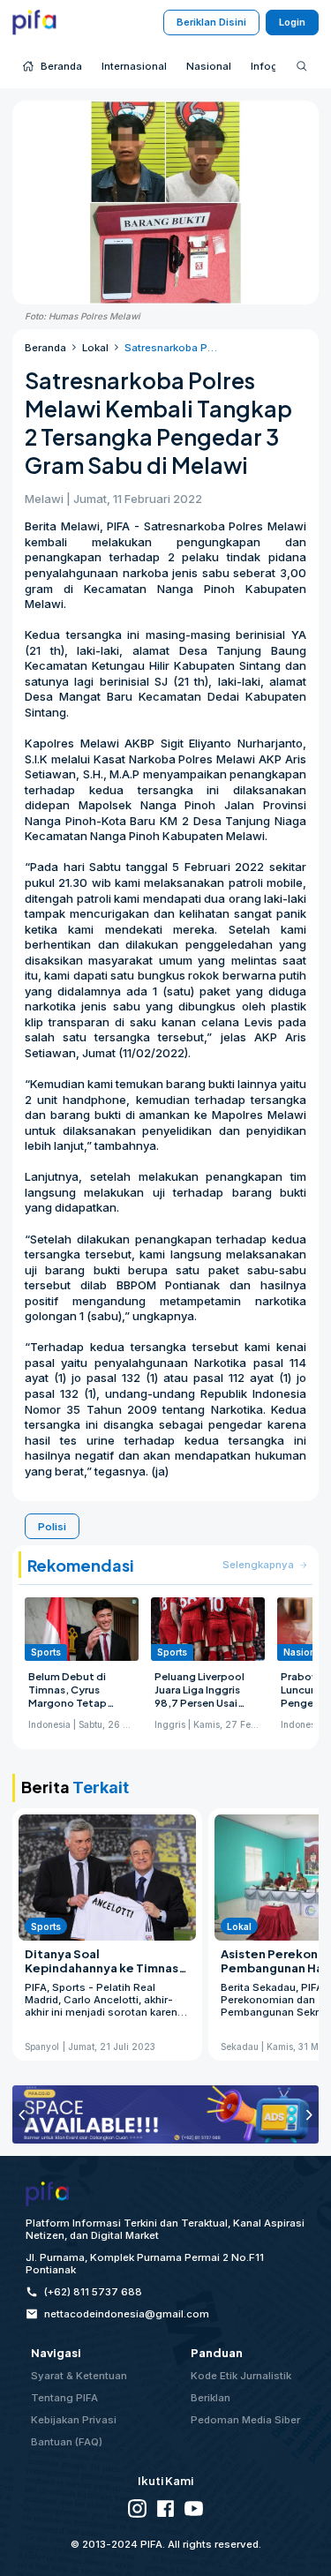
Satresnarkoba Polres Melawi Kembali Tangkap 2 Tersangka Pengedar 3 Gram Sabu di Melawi (172, 348)
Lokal (95, 348)
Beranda (45, 348)
